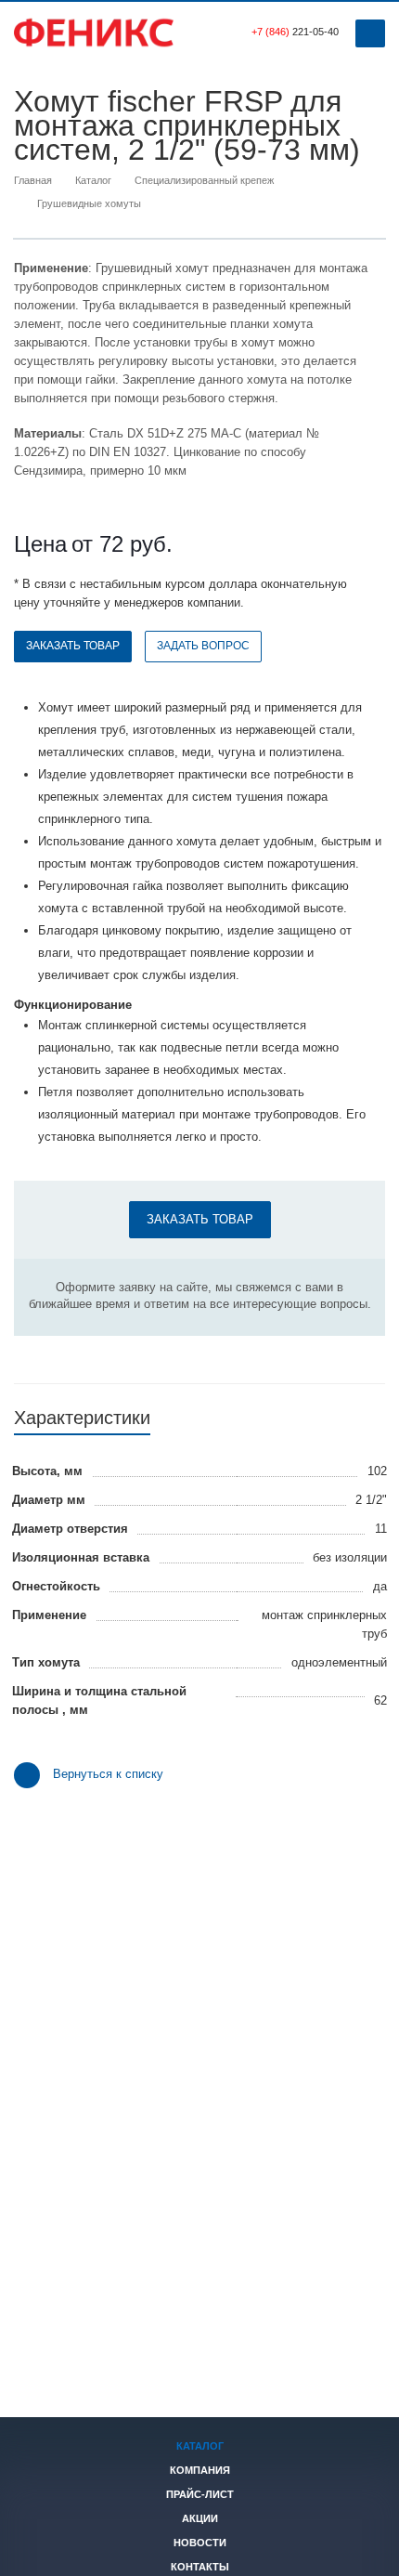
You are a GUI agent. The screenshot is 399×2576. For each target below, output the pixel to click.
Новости (200, 2543)
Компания (200, 2470)
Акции (200, 2518)
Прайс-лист (200, 2494)
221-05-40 (295, 32)
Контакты (200, 2567)
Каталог (200, 2446)
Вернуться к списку (108, 1774)
